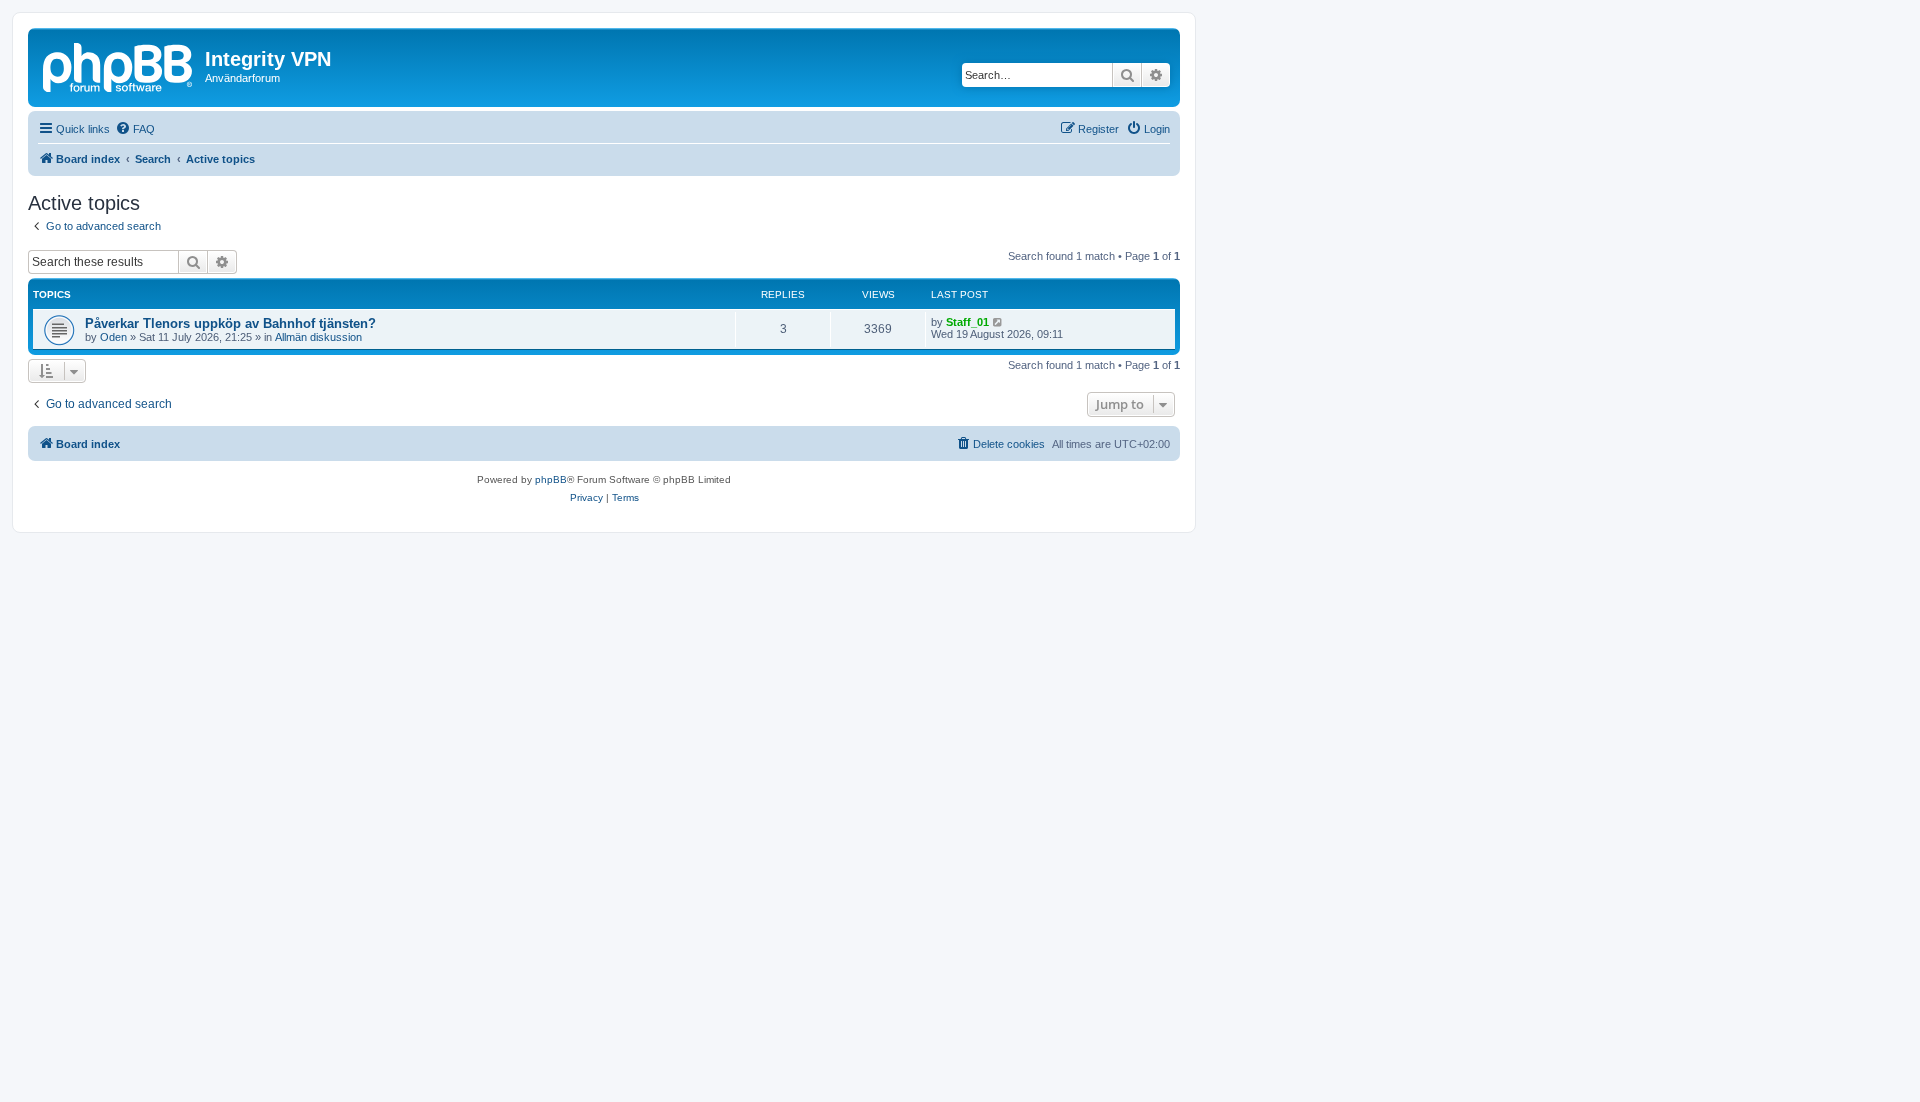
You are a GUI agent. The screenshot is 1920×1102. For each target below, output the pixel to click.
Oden (113, 337)
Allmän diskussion (318, 337)
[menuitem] (135, 129)
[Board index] (119, 65)
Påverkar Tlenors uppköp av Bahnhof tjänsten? (230, 323)
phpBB (551, 479)
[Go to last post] (998, 322)
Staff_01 (967, 322)
